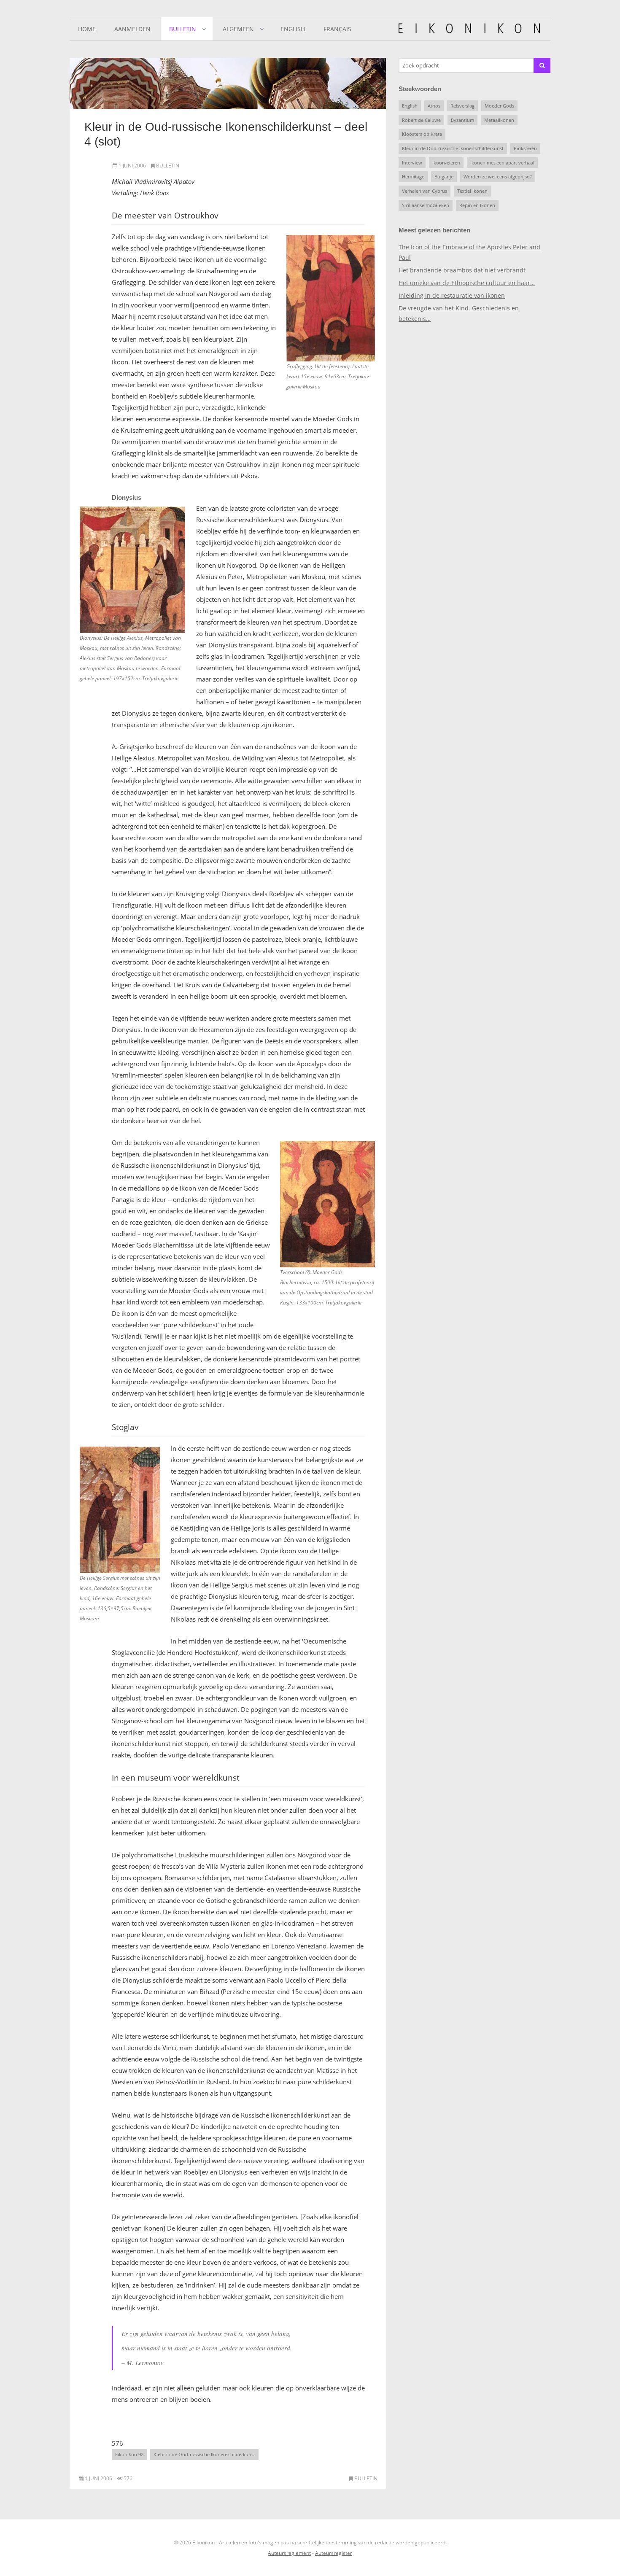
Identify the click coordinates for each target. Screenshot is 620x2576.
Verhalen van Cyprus (425, 191)
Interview (412, 163)
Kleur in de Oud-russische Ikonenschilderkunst (204, 2454)
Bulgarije (444, 176)
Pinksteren (525, 148)
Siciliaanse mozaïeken (426, 205)
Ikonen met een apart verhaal (502, 163)
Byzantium (462, 120)
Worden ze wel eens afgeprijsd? (498, 176)
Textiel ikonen (472, 191)
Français (337, 29)
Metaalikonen (499, 120)
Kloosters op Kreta (422, 134)
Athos (434, 106)
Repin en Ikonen (477, 205)
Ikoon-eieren (446, 163)
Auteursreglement (289, 2553)
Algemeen (238, 29)
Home (87, 29)
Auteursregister (334, 2553)
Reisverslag (462, 106)
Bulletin (183, 29)
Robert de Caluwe (421, 120)
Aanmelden (132, 29)
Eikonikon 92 (129, 2454)
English (293, 29)
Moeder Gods (499, 106)
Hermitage (413, 176)
